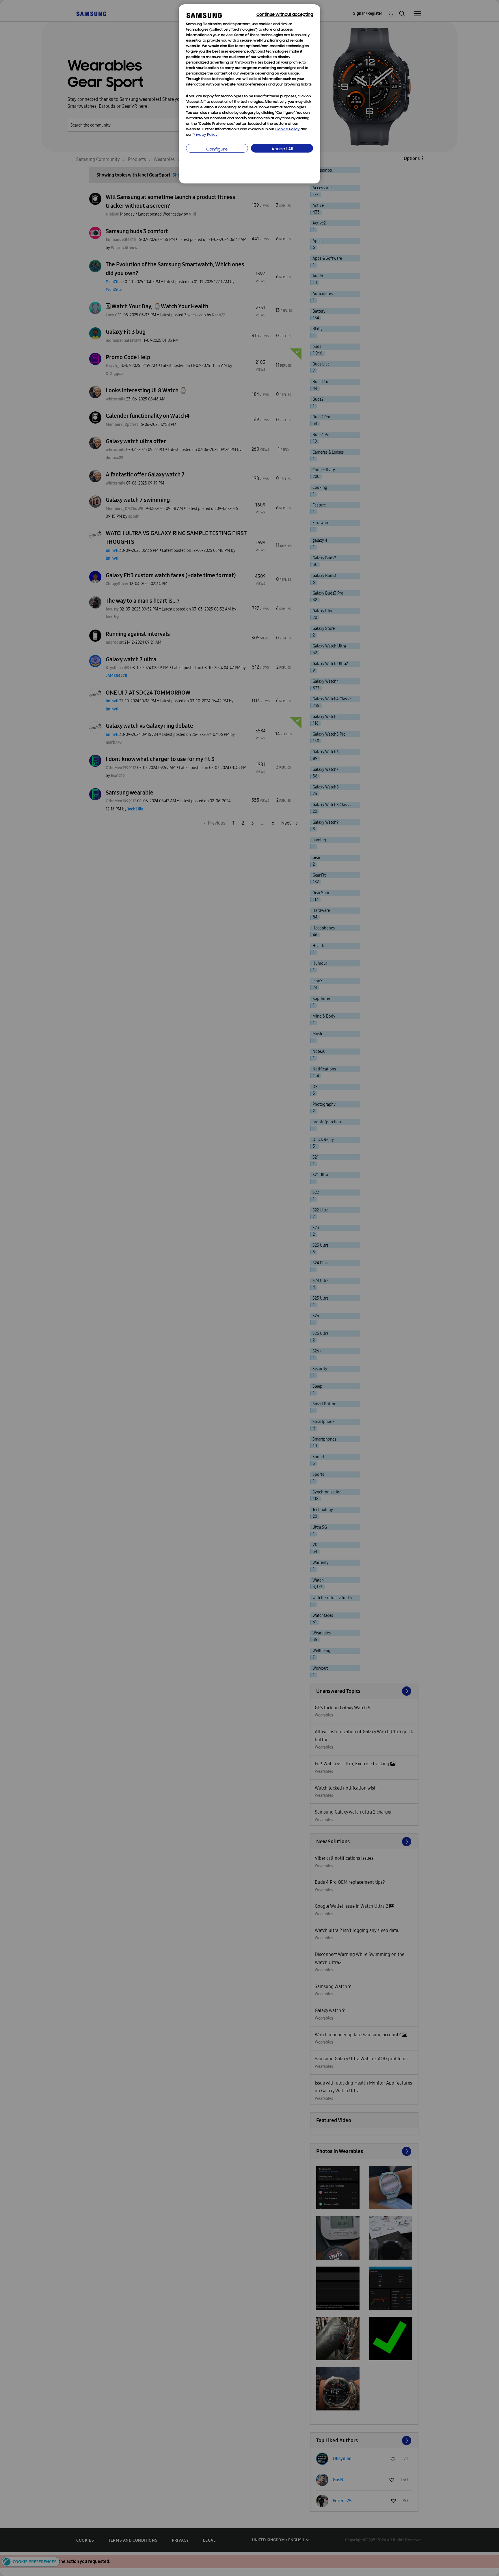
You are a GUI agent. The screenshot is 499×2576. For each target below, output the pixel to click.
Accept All (282, 149)
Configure (217, 150)
